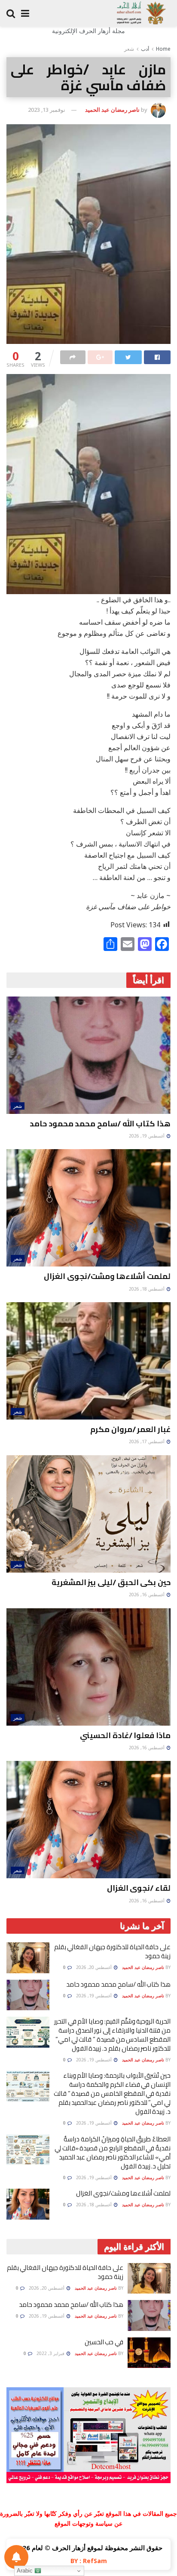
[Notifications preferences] (16, 2557)
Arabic (26, 2571)
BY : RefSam (89, 2561)
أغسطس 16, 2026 (147, 1595)
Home (163, 49)
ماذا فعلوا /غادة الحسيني (125, 1735)
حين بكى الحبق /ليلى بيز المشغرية (111, 1582)
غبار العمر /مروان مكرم (130, 1429)
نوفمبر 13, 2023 (47, 110)
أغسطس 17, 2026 (147, 1441)
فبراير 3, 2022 (51, 2353)
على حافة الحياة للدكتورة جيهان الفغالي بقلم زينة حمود (112, 1951)
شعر (129, 49)
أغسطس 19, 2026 (147, 1136)
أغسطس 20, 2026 (95, 1967)
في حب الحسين (104, 2342)
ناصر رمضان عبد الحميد (112, 110)
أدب (145, 49)
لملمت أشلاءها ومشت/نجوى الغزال (107, 1276)
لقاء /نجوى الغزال (139, 1888)
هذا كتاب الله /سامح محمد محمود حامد (100, 1124)
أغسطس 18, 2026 (147, 1289)
